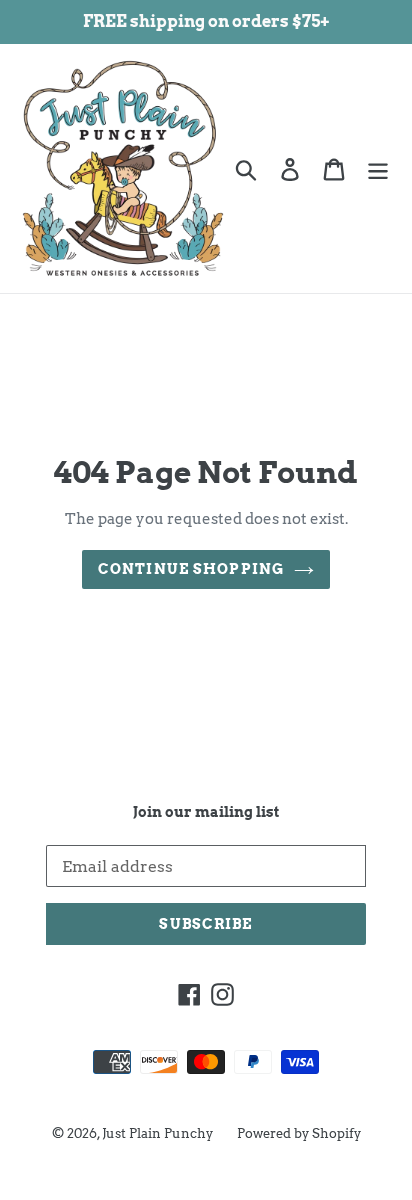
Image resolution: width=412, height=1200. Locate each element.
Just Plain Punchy (157, 1133)
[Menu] (378, 168)
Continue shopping (191, 569)
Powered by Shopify (299, 1133)
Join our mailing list (206, 812)
